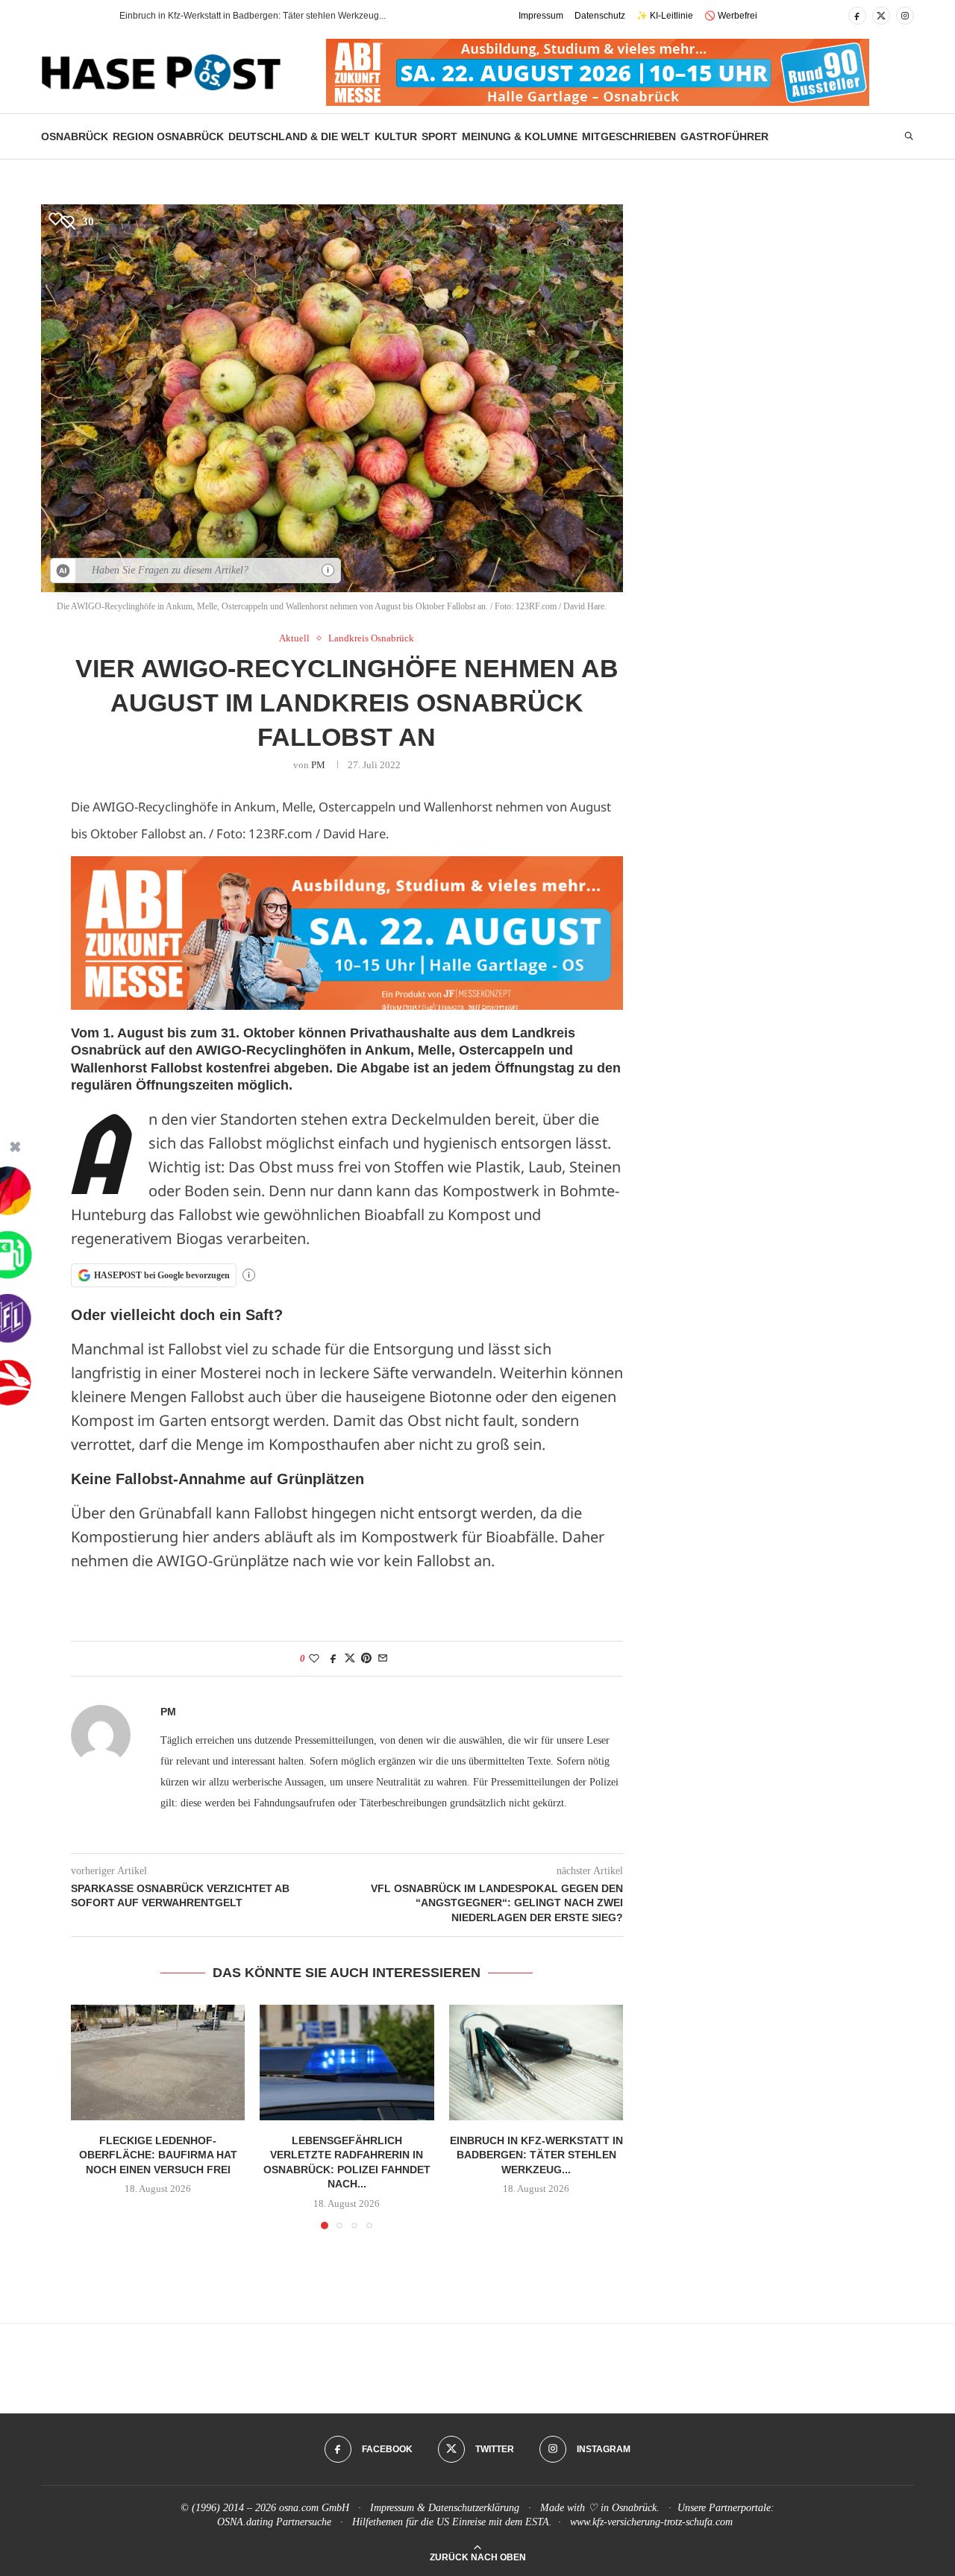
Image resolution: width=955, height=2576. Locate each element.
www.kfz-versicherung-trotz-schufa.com (651, 2522)
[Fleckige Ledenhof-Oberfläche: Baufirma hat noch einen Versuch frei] (158, 2063)
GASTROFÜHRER (724, 136)
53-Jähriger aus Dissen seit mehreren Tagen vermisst (228, 16)
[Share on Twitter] (350, 1659)
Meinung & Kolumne (520, 136)
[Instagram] (905, 16)
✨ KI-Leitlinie (665, 16)
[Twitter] (881, 16)
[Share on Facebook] (334, 1659)
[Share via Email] (383, 1659)
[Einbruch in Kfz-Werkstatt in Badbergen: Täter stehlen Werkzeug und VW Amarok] (536, 2063)
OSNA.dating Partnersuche (274, 2522)
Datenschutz (600, 16)
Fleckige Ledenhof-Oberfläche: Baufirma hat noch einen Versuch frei (158, 2154)
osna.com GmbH (314, 2508)
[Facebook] (857, 16)
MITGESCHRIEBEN (629, 136)
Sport (439, 136)
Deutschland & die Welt (299, 136)
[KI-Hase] (63, 571)
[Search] (909, 136)
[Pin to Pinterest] (366, 1659)
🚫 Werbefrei (731, 16)
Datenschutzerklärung (474, 2508)
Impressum (541, 16)
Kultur (396, 136)
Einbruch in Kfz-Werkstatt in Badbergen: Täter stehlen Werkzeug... (536, 2154)
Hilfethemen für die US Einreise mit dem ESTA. (452, 2522)
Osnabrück (75, 136)
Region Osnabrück (168, 136)
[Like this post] (314, 1659)
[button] (81, 16)
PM (318, 765)
